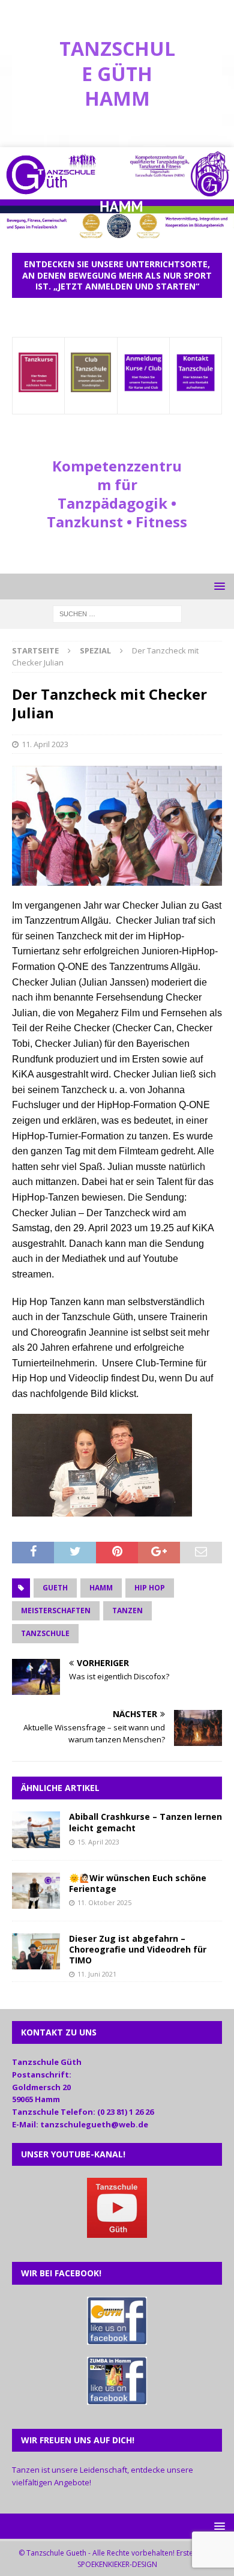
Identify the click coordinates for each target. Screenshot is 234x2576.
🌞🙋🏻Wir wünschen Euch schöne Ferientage (138, 1883)
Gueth (55, 1588)
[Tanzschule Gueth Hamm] (117, 234)
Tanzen (127, 1611)
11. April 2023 (45, 744)
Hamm (101, 1588)
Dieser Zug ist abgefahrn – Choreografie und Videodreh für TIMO (138, 1949)
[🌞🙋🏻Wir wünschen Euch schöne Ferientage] (36, 1901)
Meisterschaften (56, 1611)
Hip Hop (150, 1588)
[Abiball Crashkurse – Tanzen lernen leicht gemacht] (36, 1841)
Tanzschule (45, 1633)
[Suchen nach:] (117, 613)
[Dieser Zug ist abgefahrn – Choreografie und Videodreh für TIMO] (36, 1962)
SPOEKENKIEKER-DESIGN (117, 2564)
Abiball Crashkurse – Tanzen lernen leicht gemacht (145, 1822)
